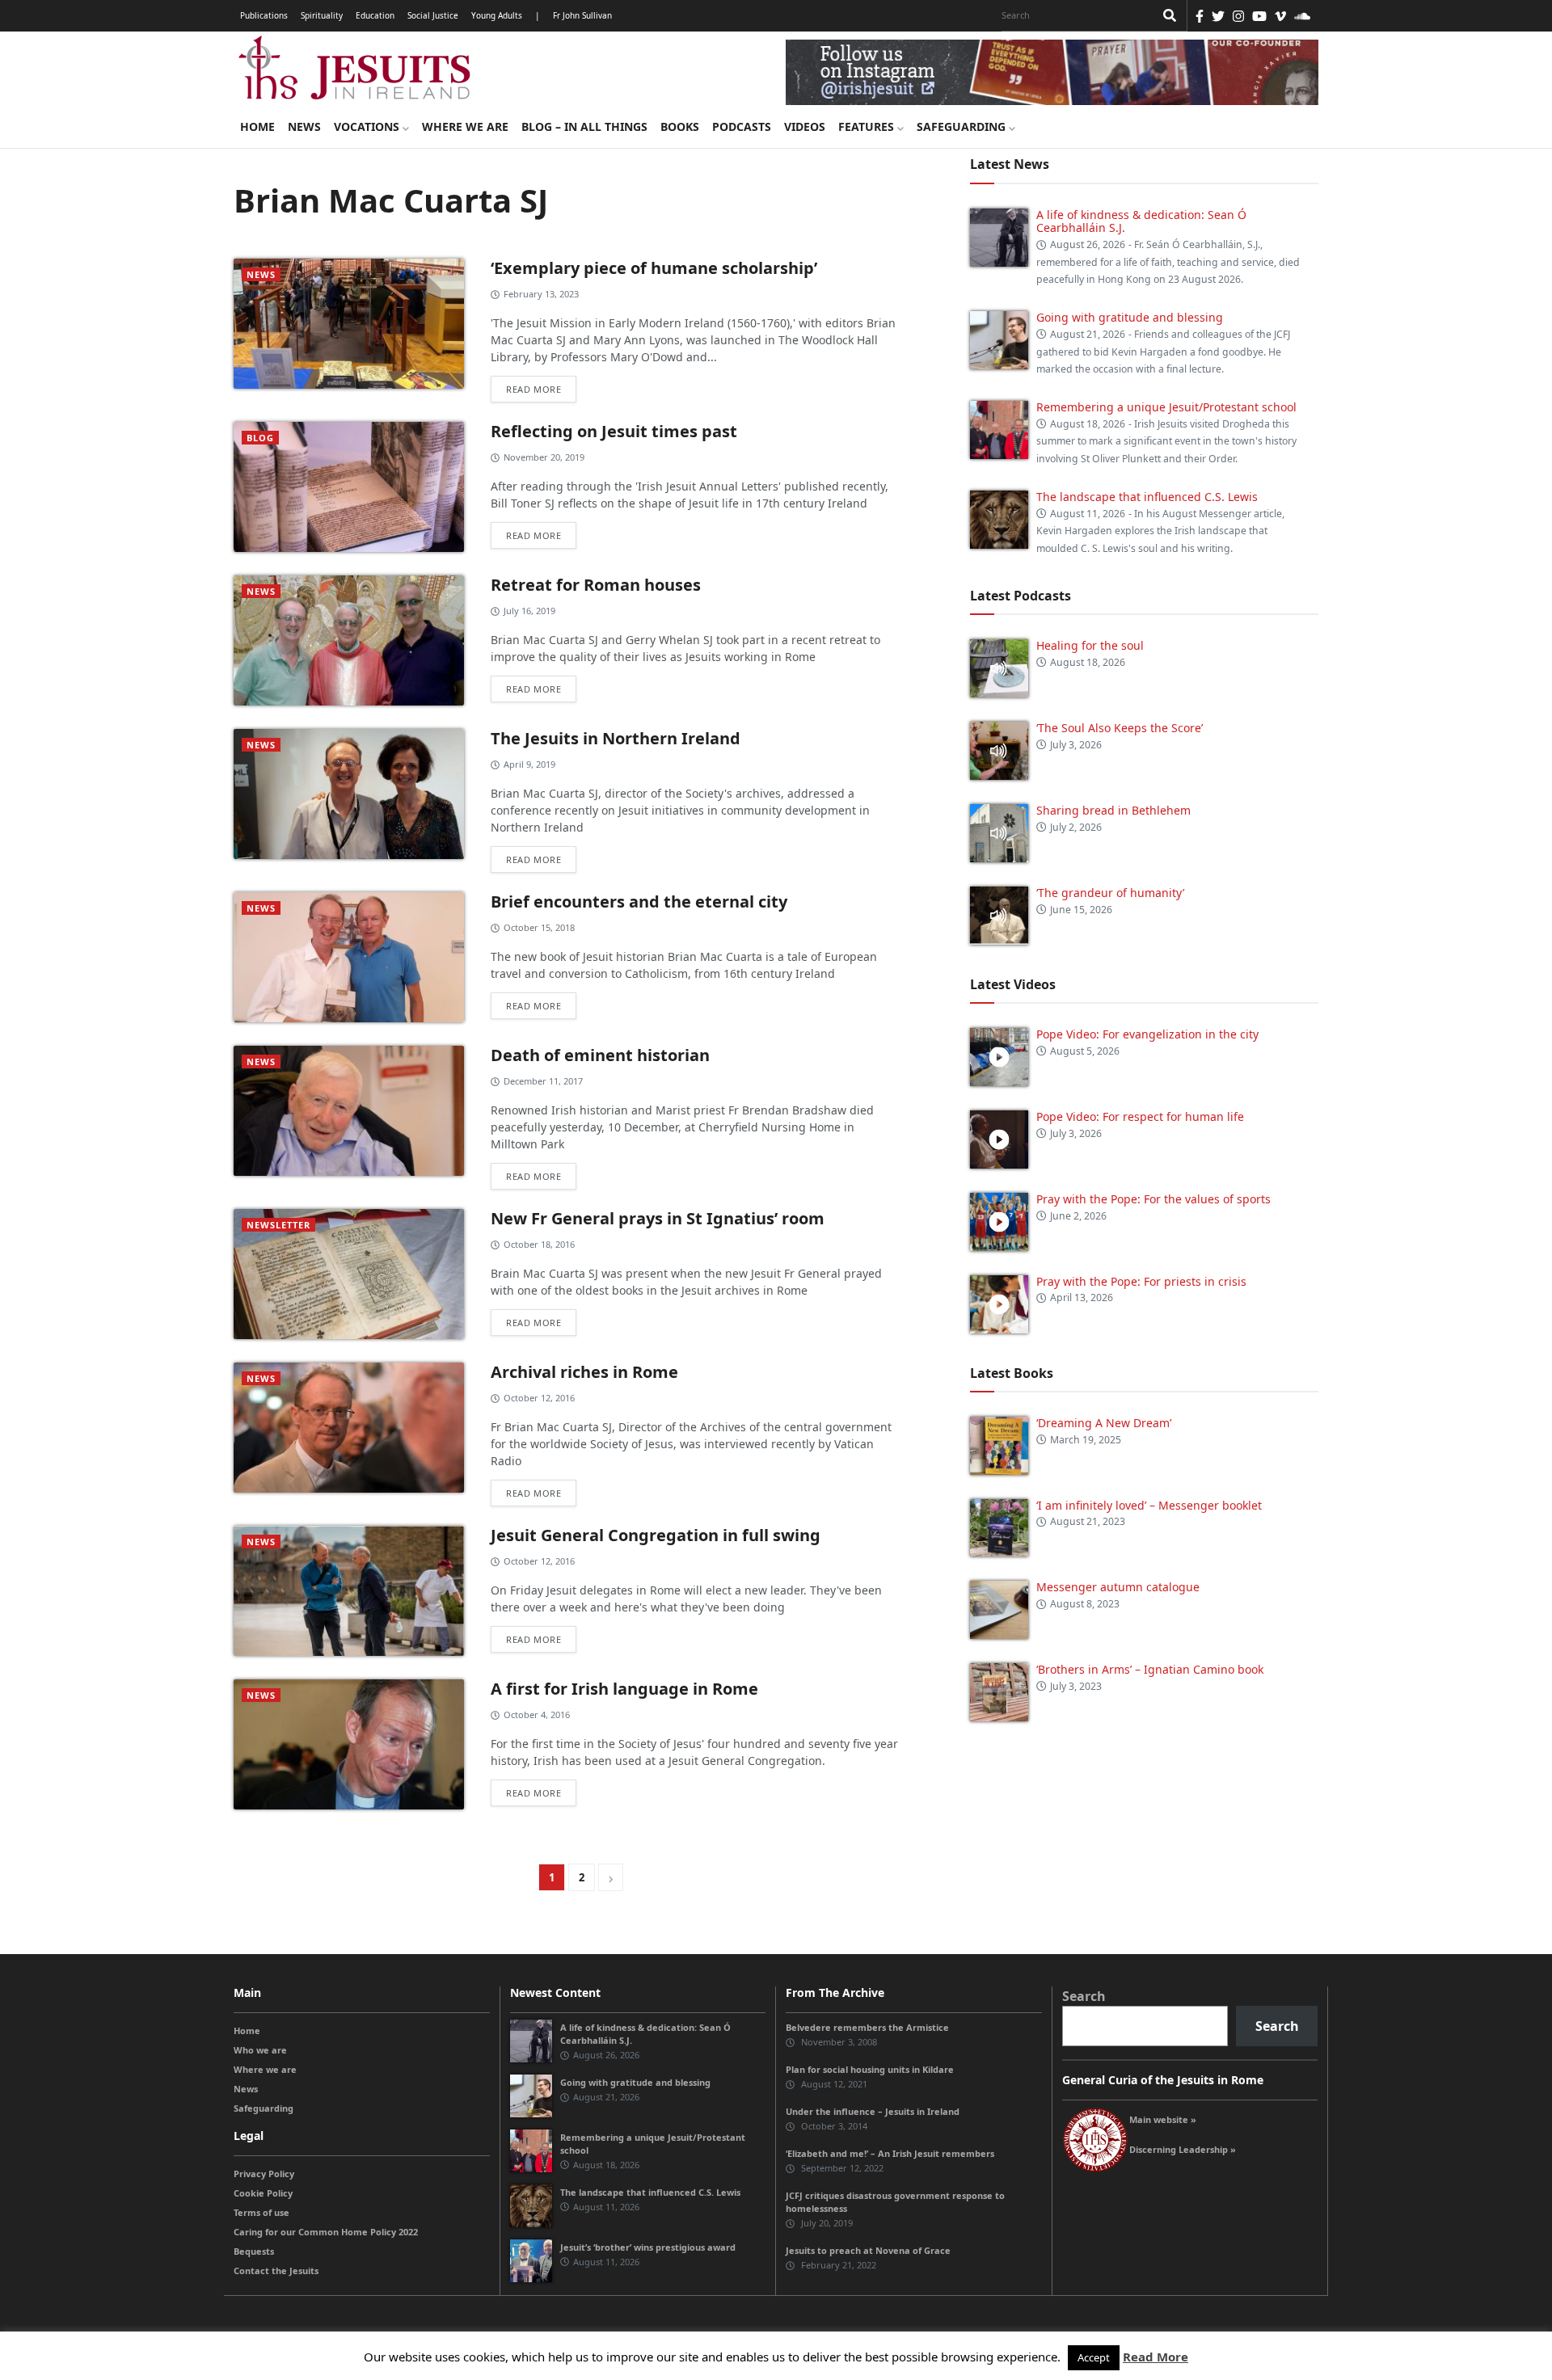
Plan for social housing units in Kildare (870, 2069)
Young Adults (497, 15)
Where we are (465, 126)
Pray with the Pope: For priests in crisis (1141, 1281)
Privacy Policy (264, 2174)
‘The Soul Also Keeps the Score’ (1120, 728)
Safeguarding (963, 126)
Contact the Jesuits (276, 2270)
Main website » (1163, 2119)
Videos (805, 126)
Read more (533, 389)
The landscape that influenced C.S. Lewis (1147, 497)
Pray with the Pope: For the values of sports (1153, 1199)
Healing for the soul (1090, 645)
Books (680, 126)
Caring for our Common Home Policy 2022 (326, 2232)
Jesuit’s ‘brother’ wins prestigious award (648, 2247)
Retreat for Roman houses (596, 585)
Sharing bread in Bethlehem (1113, 810)
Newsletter (278, 1225)
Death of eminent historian (600, 1055)
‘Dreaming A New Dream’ (1104, 1423)
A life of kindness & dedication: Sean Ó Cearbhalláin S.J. (1141, 221)
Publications (264, 15)
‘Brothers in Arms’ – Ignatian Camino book (1150, 1669)
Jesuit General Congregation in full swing (656, 1535)
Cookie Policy (263, 2193)
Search (1084, 1996)
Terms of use (261, 2212)
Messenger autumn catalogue (1118, 1587)
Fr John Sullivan (582, 15)
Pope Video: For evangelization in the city (1149, 1034)
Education (375, 15)
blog (260, 438)
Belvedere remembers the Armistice (867, 2027)
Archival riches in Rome (584, 1372)
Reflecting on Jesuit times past (614, 431)
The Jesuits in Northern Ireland (616, 738)
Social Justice (433, 15)
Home (257, 126)
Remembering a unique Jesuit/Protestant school (1166, 407)
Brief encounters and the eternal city (639, 901)
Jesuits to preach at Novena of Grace (868, 2250)
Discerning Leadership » (1183, 2149)
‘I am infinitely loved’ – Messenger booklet (1149, 1505)
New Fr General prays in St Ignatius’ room (658, 1218)
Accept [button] (1094, 2357)
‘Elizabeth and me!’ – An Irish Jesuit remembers (890, 2153)
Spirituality (322, 15)
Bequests (254, 2251)
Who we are (260, 2050)
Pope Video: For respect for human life (1142, 1116)
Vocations (368, 126)
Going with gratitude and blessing (1130, 317)
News (304, 126)
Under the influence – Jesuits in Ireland (873, 2111)
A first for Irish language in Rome (624, 1689)
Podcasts (742, 126)
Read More (1156, 2357)
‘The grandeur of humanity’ (1110, 893)
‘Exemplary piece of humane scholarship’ (654, 268)
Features (868, 126)
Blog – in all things (584, 126)
